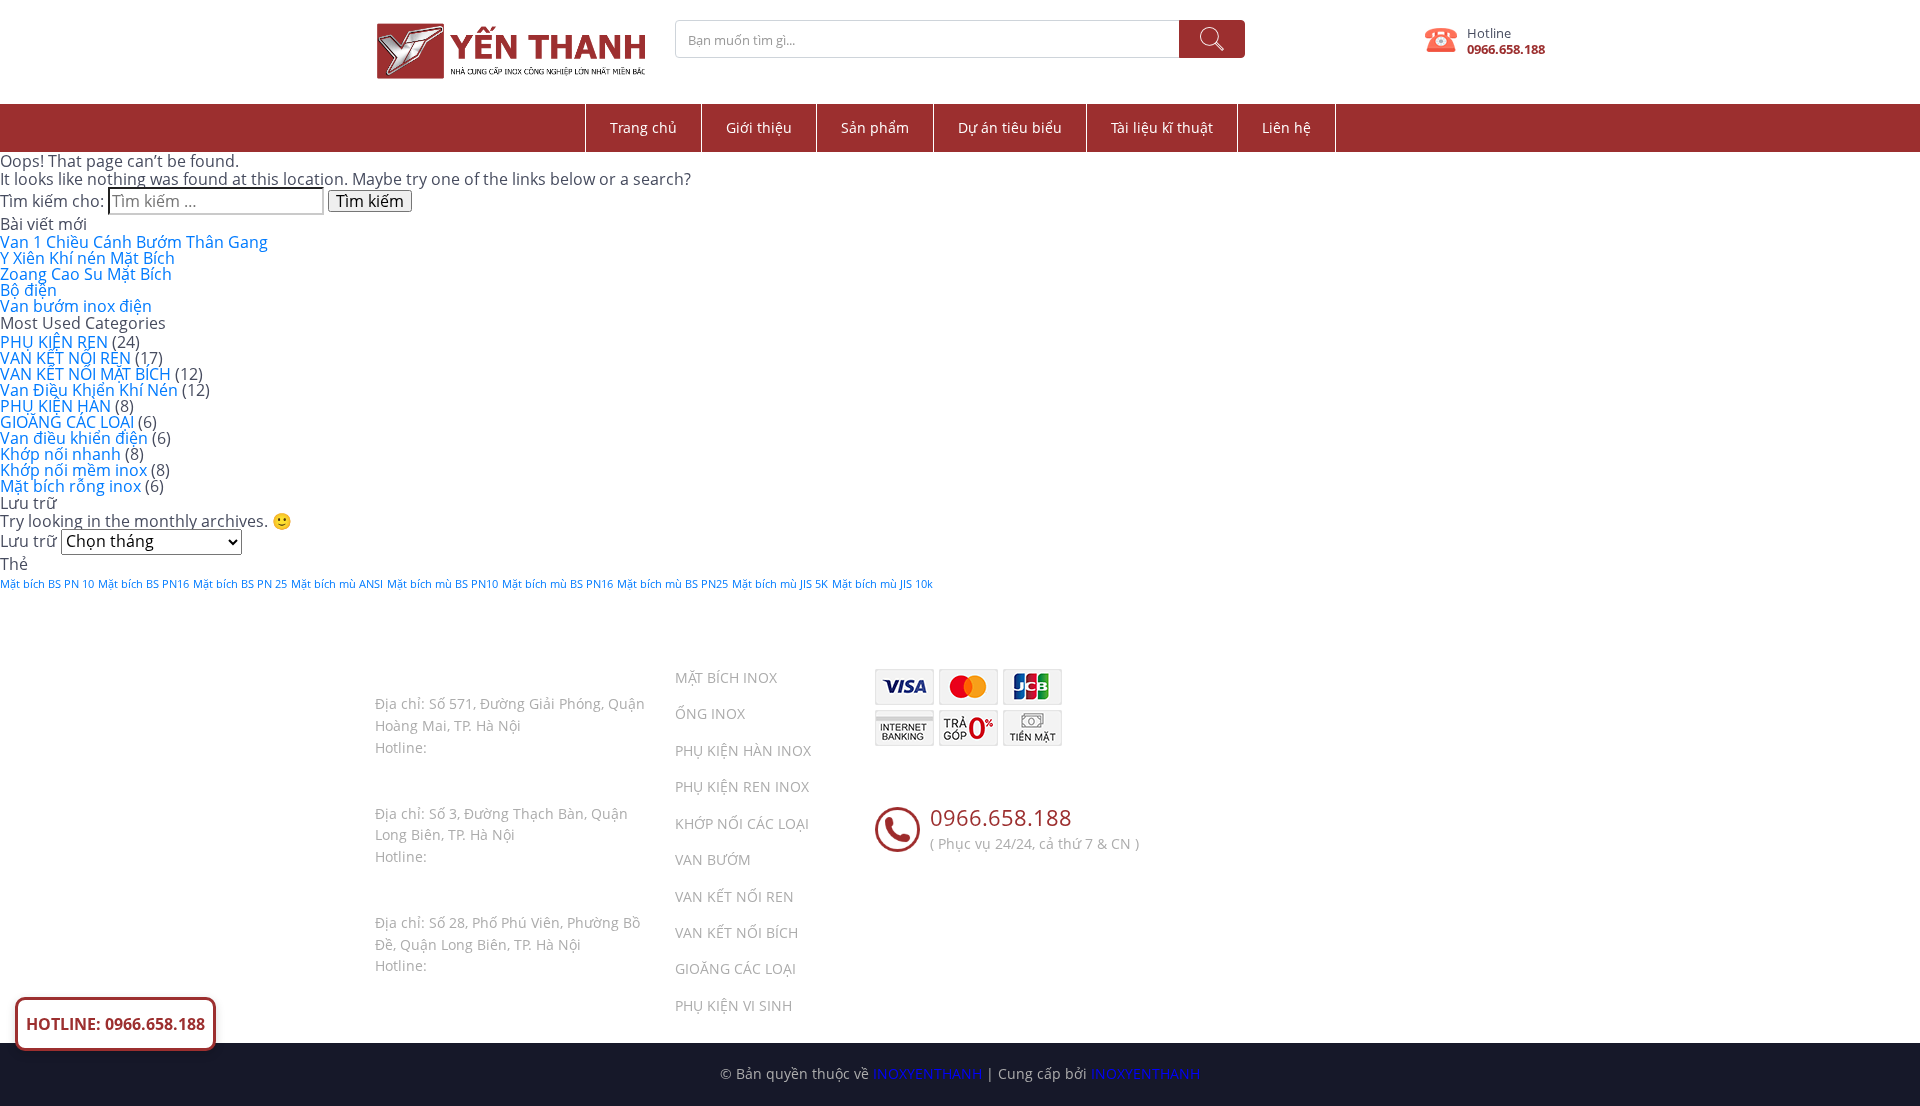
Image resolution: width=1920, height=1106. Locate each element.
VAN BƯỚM (713, 859)
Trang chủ (643, 127)
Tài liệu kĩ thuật (1162, 127)
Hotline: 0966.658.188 (115, 1024)
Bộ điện (28, 290)
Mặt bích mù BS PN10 (442, 584)
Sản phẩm (875, 127)
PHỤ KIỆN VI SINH (733, 1005)
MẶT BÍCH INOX (726, 677)
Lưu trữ (28, 541)
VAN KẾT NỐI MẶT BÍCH (85, 374)
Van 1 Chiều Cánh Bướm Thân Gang (134, 242)
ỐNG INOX (710, 713)
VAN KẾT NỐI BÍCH (736, 932)
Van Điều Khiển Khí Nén (89, 390)
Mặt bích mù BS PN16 (557, 584)
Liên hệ (1286, 127)
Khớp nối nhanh (60, 454)
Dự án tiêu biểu (1010, 127)
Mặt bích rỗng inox (70, 486)
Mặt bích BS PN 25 (240, 584)
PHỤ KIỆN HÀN (55, 406)
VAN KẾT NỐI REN (65, 358)
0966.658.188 (1506, 49)
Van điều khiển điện (74, 438)
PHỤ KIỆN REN (54, 342)
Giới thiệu (759, 127)
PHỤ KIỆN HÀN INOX (743, 750)
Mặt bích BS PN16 (143, 584)
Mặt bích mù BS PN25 (672, 584)
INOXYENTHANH (927, 1073)
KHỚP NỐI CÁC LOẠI (742, 823)
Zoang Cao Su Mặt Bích (86, 274)
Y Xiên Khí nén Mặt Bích (87, 258)
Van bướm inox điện (76, 306)
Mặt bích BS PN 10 (47, 584)
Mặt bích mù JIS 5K (780, 584)
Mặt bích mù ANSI (337, 584)
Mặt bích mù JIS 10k (882, 584)
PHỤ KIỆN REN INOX (742, 786)
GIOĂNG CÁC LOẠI (67, 422)
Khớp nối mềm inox (73, 470)
